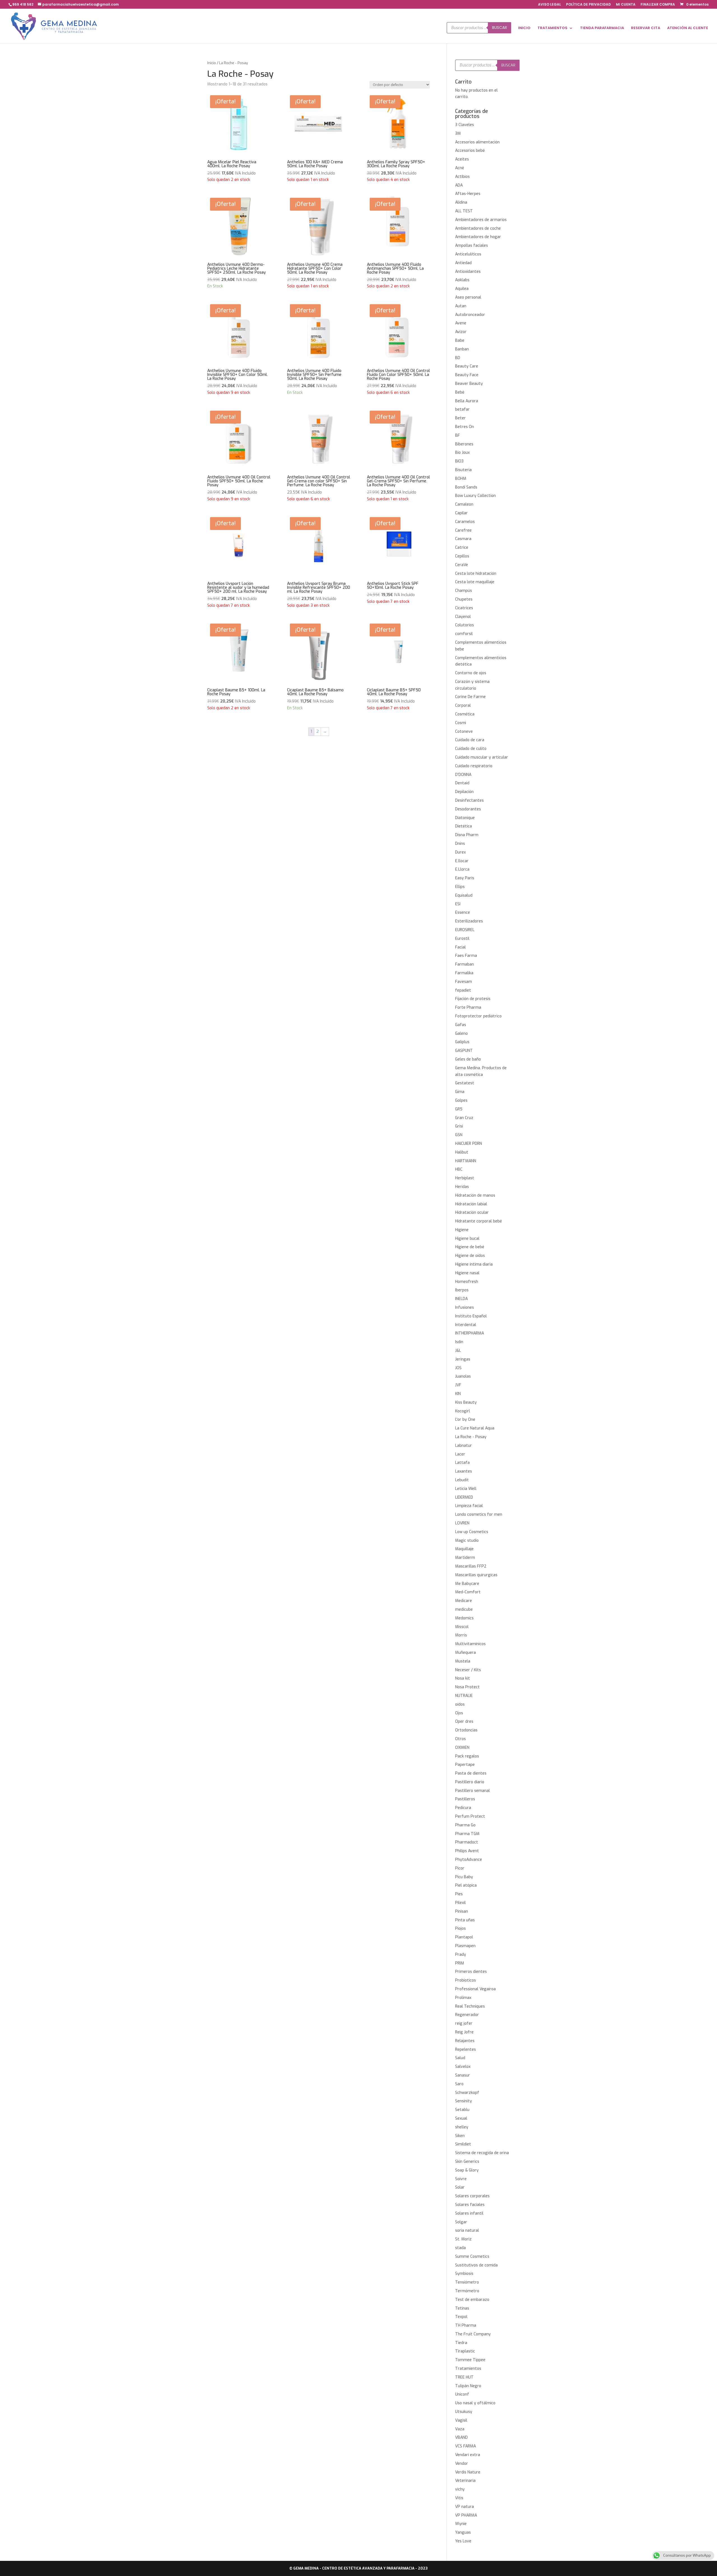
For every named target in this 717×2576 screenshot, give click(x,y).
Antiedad (463, 263)
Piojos (460, 1928)
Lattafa (462, 1463)
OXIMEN (462, 1748)
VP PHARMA (466, 2515)
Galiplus (462, 1042)
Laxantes (464, 1471)
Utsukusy (464, 2412)
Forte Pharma (468, 1007)
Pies (459, 1894)
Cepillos (462, 556)
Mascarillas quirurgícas (476, 1575)
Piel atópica (466, 1885)
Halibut (462, 1152)
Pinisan (462, 1911)
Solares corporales (472, 2196)
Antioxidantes (468, 272)
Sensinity (464, 2101)
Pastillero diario (470, 1782)
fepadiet (463, 990)
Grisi (459, 1126)
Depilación (464, 792)
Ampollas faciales (472, 246)
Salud (460, 2058)
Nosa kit (463, 1678)
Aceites (462, 159)
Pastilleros (465, 1799)
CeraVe (462, 565)
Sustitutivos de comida (476, 2265)
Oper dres (464, 1721)
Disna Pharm (467, 835)
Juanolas (463, 1376)
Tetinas (462, 2308)
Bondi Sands (466, 487)
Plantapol (464, 1937)
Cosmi (461, 723)
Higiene (462, 1230)
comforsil (464, 634)
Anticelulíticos (468, 254)
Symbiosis (464, 2274)
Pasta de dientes (471, 1773)
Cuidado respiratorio (474, 766)
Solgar (461, 2222)
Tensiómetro (467, 2282)
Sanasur (463, 2075)
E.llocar (462, 861)
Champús (464, 591)
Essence (463, 912)
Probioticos (465, 1980)
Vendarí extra (468, 2455)
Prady (461, 1955)
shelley (462, 2127)
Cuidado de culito (471, 749)
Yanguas (463, 2532)
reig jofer (464, 2023)
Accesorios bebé (470, 151)
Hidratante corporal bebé (479, 1221)
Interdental (466, 1325)
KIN (458, 1394)
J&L (458, 1351)
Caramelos (465, 522)
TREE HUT (464, 2377)
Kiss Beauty (466, 1402)
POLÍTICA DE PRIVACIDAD (588, 5)
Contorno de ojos (471, 673)
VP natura (465, 2507)
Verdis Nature (468, 2472)
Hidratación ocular (472, 1213)
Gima (460, 1092)
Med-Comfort (468, 1592)
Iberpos (462, 1290)
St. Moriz (463, 2239)
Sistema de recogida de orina (482, 2153)
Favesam (464, 982)
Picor (460, 1868)
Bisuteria (463, 470)
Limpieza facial (469, 1506)
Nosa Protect (467, 1687)
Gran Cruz (464, 1118)
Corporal (463, 705)
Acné (460, 168)
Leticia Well (466, 1489)
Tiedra (461, 2343)
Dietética (464, 826)
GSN (459, 1135)
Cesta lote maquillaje (475, 582)
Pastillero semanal (472, 1791)
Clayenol (463, 617)
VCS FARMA (465, 2446)
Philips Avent (467, 1851)
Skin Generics (467, 2162)
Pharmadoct (467, 1842)
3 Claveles (465, 125)
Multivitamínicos (470, 1644)
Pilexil (460, 1903)
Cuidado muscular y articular (482, 757)
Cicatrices (464, 608)
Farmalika (464, 973)
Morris (461, 1635)
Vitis (459, 2498)
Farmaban (465, 964)
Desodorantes (468, 809)
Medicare (464, 1601)
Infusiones (465, 1307)
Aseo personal (468, 297)
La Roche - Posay (471, 1437)
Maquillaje (464, 1549)
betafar (462, 409)
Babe (460, 340)
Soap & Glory (467, 2170)
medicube (464, 1609)
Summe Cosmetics (472, 2257)
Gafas (461, 1025)
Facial (460, 947)
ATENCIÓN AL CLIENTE (688, 28)
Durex (460, 852)
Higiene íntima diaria (474, 1264)
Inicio (212, 63)
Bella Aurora (467, 401)
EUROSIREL (465, 930)
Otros (460, 1739)
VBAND (461, 2437)
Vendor (462, 2464)
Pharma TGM (467, 1834)
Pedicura (463, 1808)
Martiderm (465, 1558)
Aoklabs (462, 280)
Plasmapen (465, 1946)
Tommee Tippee (470, 2360)
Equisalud (464, 895)
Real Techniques (470, 2006)
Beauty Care (467, 366)
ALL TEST (464, 211)
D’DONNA (463, 775)
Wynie (461, 2524)
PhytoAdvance (469, 1860)
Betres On (465, 427)
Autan (461, 306)
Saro (459, 2084)
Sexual (461, 2118)
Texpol (461, 2317)
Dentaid (462, 783)
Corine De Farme (470, 697)
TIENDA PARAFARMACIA (602, 28)
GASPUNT (464, 1051)
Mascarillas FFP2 (471, 1566)
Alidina (461, 202)
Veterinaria (465, 2481)
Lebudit (462, 1480)
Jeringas (463, 1359)
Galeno (461, 1034)
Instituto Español (471, 1316)
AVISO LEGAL (550, 5)
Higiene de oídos (470, 1256)
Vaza (460, 2429)
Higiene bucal (467, 1239)
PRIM (460, 1963)
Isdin (459, 1342)
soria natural (467, 2230)
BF (458, 435)
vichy (460, 2489)
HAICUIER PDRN (469, 1144)
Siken (460, 2136)
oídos (460, 1704)
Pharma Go (465, 1825)
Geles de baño (468, 1059)
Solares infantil (469, 2213)
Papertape (465, 1765)
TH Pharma (466, 2325)
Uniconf (462, 2394)
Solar (460, 2187)
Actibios (462, 177)
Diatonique (465, 818)
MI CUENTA (626, 5)
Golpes (461, 1100)
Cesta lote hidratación (476, 574)
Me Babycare (467, 1584)
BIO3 (459, 461)
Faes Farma (466, 956)
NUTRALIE (464, 1696)
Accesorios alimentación (477, 142)
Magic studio (467, 1541)
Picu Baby (464, 1877)
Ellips (460, 887)
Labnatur (464, 1446)
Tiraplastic (465, 2351)
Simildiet (463, 2144)
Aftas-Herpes (468, 194)
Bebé (460, 392)
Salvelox (463, 2067)
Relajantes (465, 2041)
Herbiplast (465, 1178)
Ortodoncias (466, 1730)
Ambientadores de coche (478, 228)
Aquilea (462, 289)
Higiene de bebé (470, 1247)
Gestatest (465, 1083)
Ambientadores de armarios (481, 220)
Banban (462, 349)
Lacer (460, 1454)
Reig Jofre (464, 2032)
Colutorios (465, 625)
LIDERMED (464, 1497)
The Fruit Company (473, 2334)
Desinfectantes (469, 800)
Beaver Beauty (469, 384)
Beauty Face (467, 375)
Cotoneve (464, 732)
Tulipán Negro (468, 2386)
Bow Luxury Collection (475, 496)
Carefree (463, 530)
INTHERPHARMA (470, 1333)
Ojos (459, 1713)
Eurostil (462, 939)
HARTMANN (466, 1161)
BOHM (461, 479)
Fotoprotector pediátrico (478, 1016)
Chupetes (464, 599)
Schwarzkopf (467, 2093)
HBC (459, 1169)
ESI (458, 904)
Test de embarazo (472, 2300)
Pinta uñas (465, 1920)
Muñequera (465, 1653)
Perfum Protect (470, 1816)
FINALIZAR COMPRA (658, 5)
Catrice (462, 547)
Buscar (500, 28)
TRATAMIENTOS (552, 28)
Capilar (461, 513)
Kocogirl (463, 1411)
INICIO (524, 28)
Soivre (461, 2179)
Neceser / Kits (468, 1670)
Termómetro (467, 2291)
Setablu (462, 2110)
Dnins (460, 844)
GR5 (459, 1109)
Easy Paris (465, 878)
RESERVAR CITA (646, 28)
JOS (458, 1368)
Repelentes (465, 2050)
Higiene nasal (467, 1273)
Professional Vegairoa (475, 1989)
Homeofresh (467, 1282)
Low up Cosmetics (472, 1532)
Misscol (462, 1627)
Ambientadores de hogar (478, 237)
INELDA (461, 1299)
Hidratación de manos (475, 1195)
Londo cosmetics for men (479, 1514)
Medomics (464, 1618)
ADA (459, 185)
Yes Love (463, 2541)
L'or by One (465, 1420)
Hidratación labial (471, 1204)
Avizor (461, 332)
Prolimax (463, 1998)
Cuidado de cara (470, 740)
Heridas (462, 1187)
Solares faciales (470, 2205)
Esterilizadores (469, 921)
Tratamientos (468, 2369)
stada (460, 2248)
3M (458, 133)
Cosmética (465, 714)
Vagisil (461, 2420)
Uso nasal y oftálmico (475, 2403)
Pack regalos (467, 1756)
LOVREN (462, 1523)
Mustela (463, 1661)
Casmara (463, 539)
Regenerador (467, 2015)
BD (458, 358)
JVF (458, 1385)
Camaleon (464, 504)
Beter (460, 418)
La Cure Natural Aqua (475, 1428)
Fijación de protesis (473, 999)
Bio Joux (462, 453)
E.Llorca (462, 869)
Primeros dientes (471, 1972)
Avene (461, 323)
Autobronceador (470, 315)
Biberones (464, 444)
